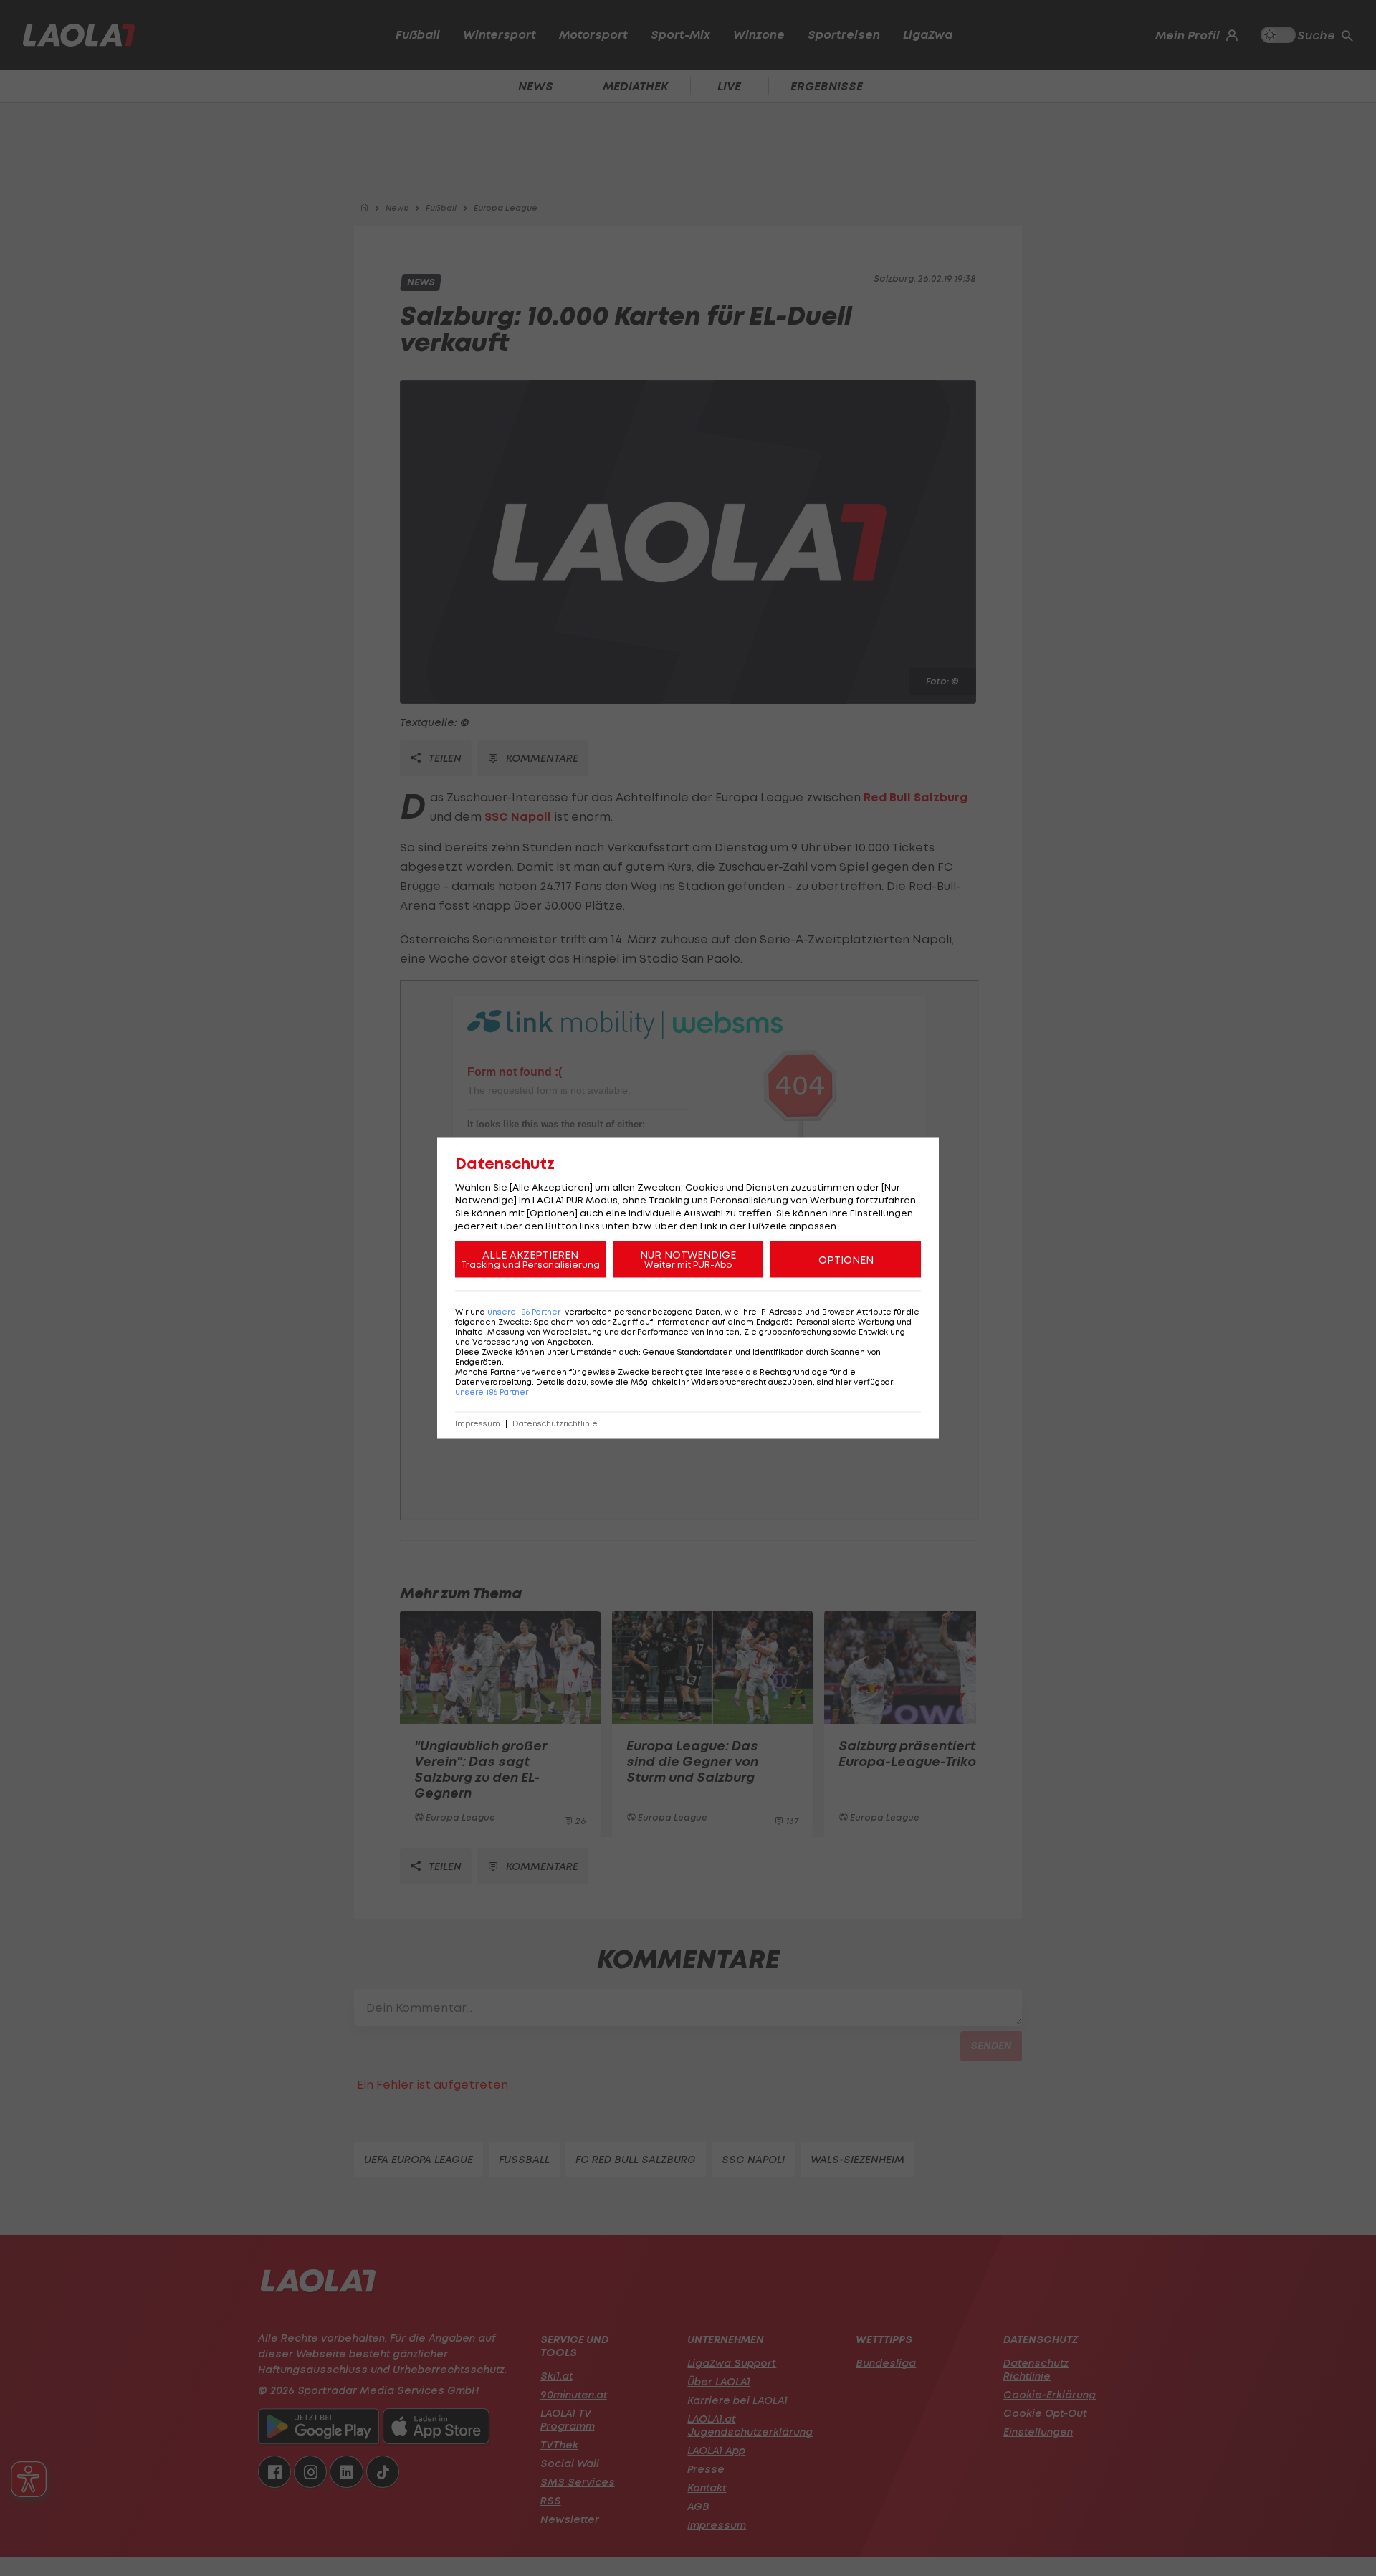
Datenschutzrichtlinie (555, 1424)
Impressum (478, 1424)
